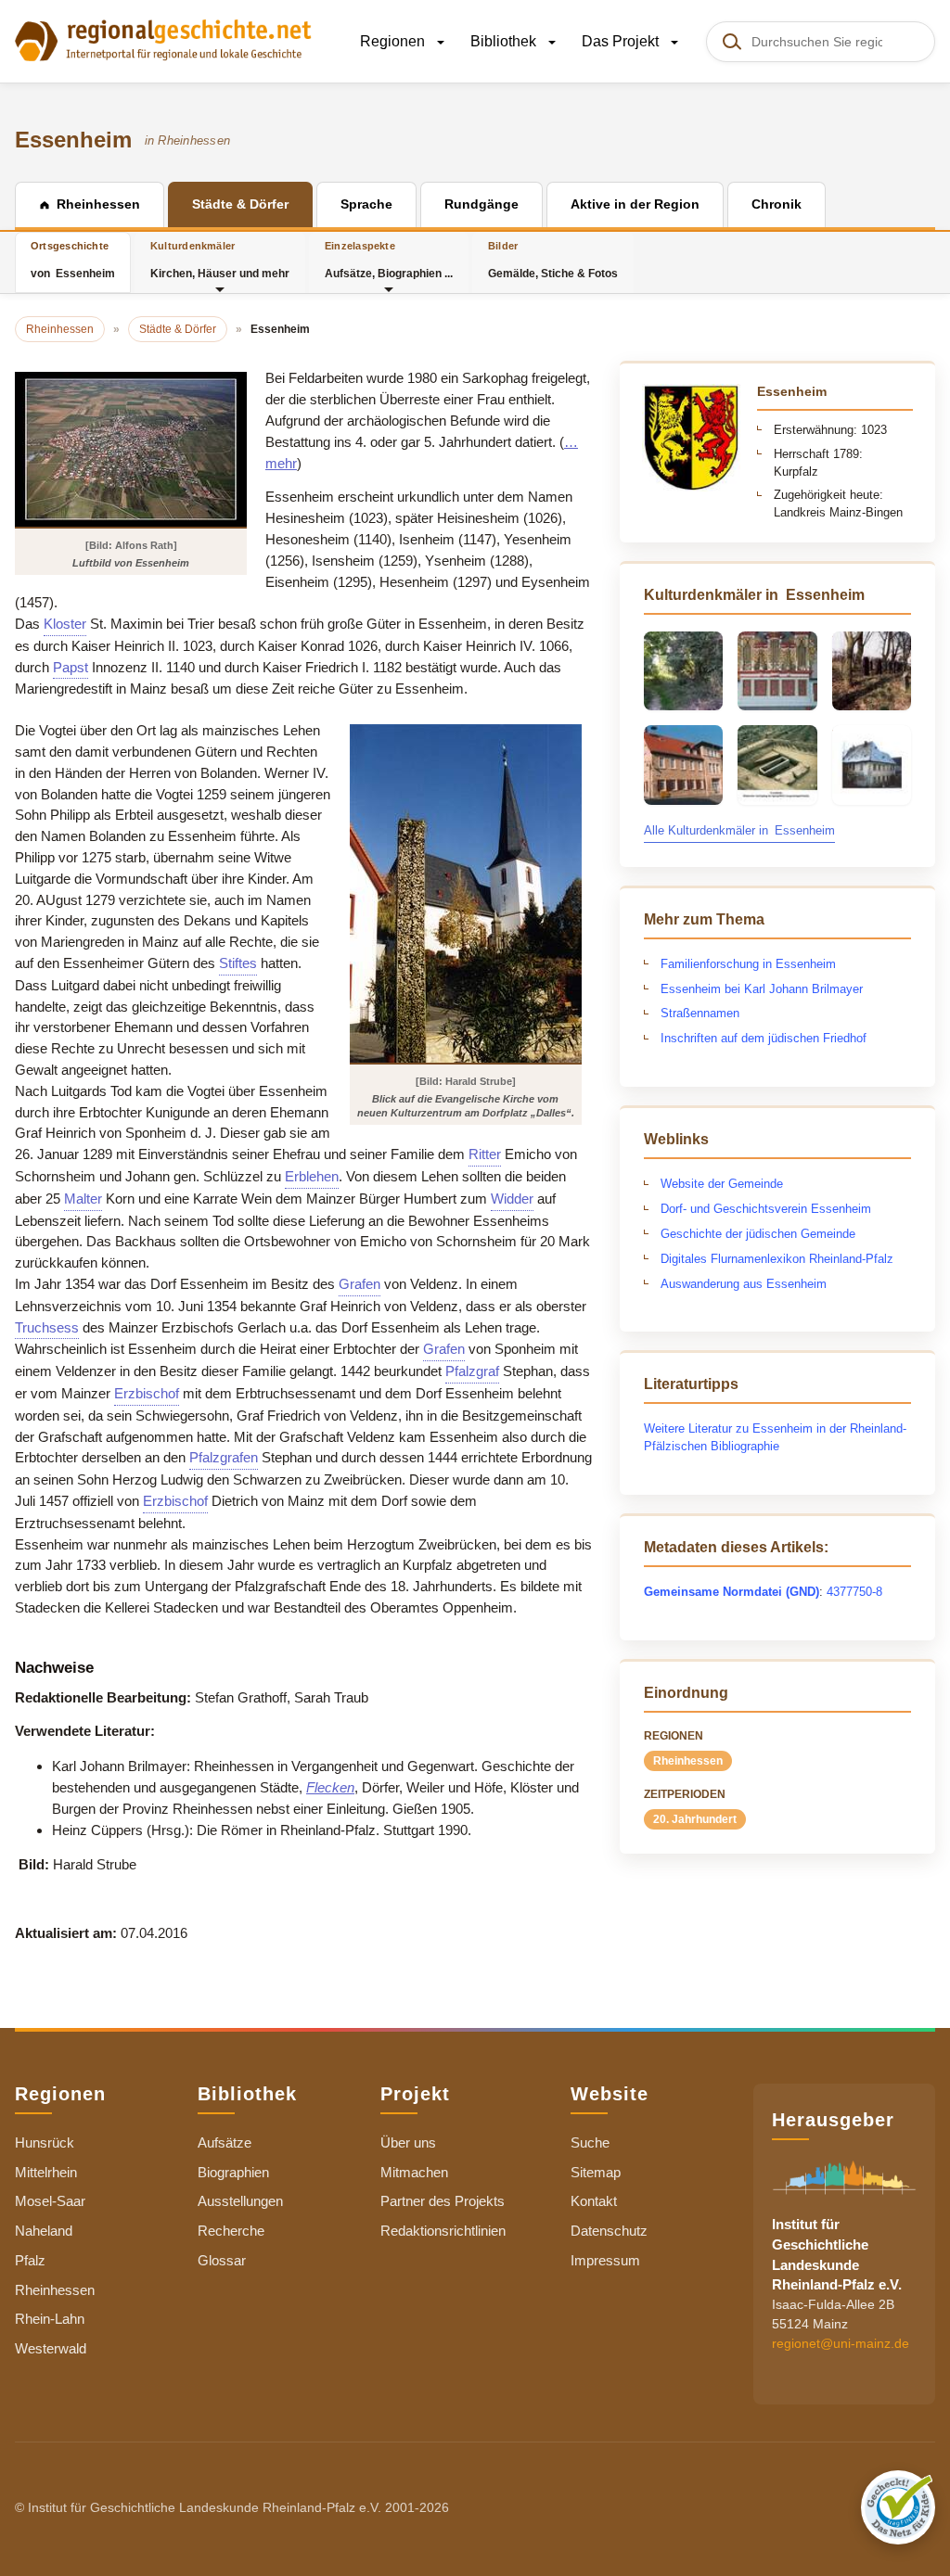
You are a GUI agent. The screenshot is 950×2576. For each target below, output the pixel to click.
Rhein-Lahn (50, 2319)
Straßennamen (700, 1013)
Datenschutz (609, 2231)
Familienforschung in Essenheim (748, 964)
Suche (590, 2142)
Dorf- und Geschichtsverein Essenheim (766, 1209)
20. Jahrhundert (695, 1819)
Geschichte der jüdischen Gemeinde (758, 1234)
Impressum (605, 2260)
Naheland (44, 2231)
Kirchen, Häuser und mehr (220, 260)
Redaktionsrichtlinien (443, 2231)
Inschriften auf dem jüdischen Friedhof (764, 1038)
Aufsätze (225, 2142)
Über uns (408, 2142)
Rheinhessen (688, 1761)
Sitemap (596, 2172)
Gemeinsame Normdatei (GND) (732, 1592)
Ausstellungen (240, 2201)
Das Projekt (622, 41)
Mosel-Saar (50, 2201)
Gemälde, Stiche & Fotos (553, 260)
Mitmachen (414, 2172)
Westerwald (51, 2348)
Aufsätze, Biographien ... (389, 260)
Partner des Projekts (443, 2201)
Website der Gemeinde (722, 1184)
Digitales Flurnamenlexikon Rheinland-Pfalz (777, 1259)
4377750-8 (854, 1592)
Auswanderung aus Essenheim (744, 1284)
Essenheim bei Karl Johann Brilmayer (762, 989)
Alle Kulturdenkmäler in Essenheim (739, 830)
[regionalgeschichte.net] (163, 39)
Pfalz (30, 2260)
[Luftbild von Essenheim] (131, 449)
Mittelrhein (46, 2172)
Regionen (394, 41)
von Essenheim (73, 260)
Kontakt (594, 2201)
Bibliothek (505, 41)
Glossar (222, 2260)
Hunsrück (45, 2142)
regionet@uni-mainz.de (841, 2343)
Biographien (233, 2172)
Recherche (231, 2231)
